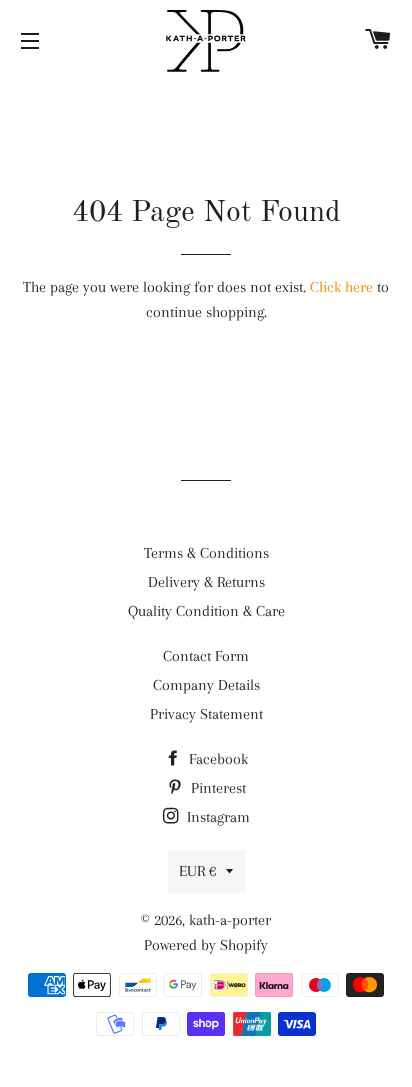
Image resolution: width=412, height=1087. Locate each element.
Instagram (216, 817)
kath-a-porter (230, 920)
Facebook (216, 759)
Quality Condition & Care (206, 611)
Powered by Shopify (206, 945)
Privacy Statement (206, 714)
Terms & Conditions (206, 553)
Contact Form (206, 656)
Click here (341, 287)
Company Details (206, 685)
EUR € (197, 871)
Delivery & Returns (206, 582)
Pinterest (216, 788)
